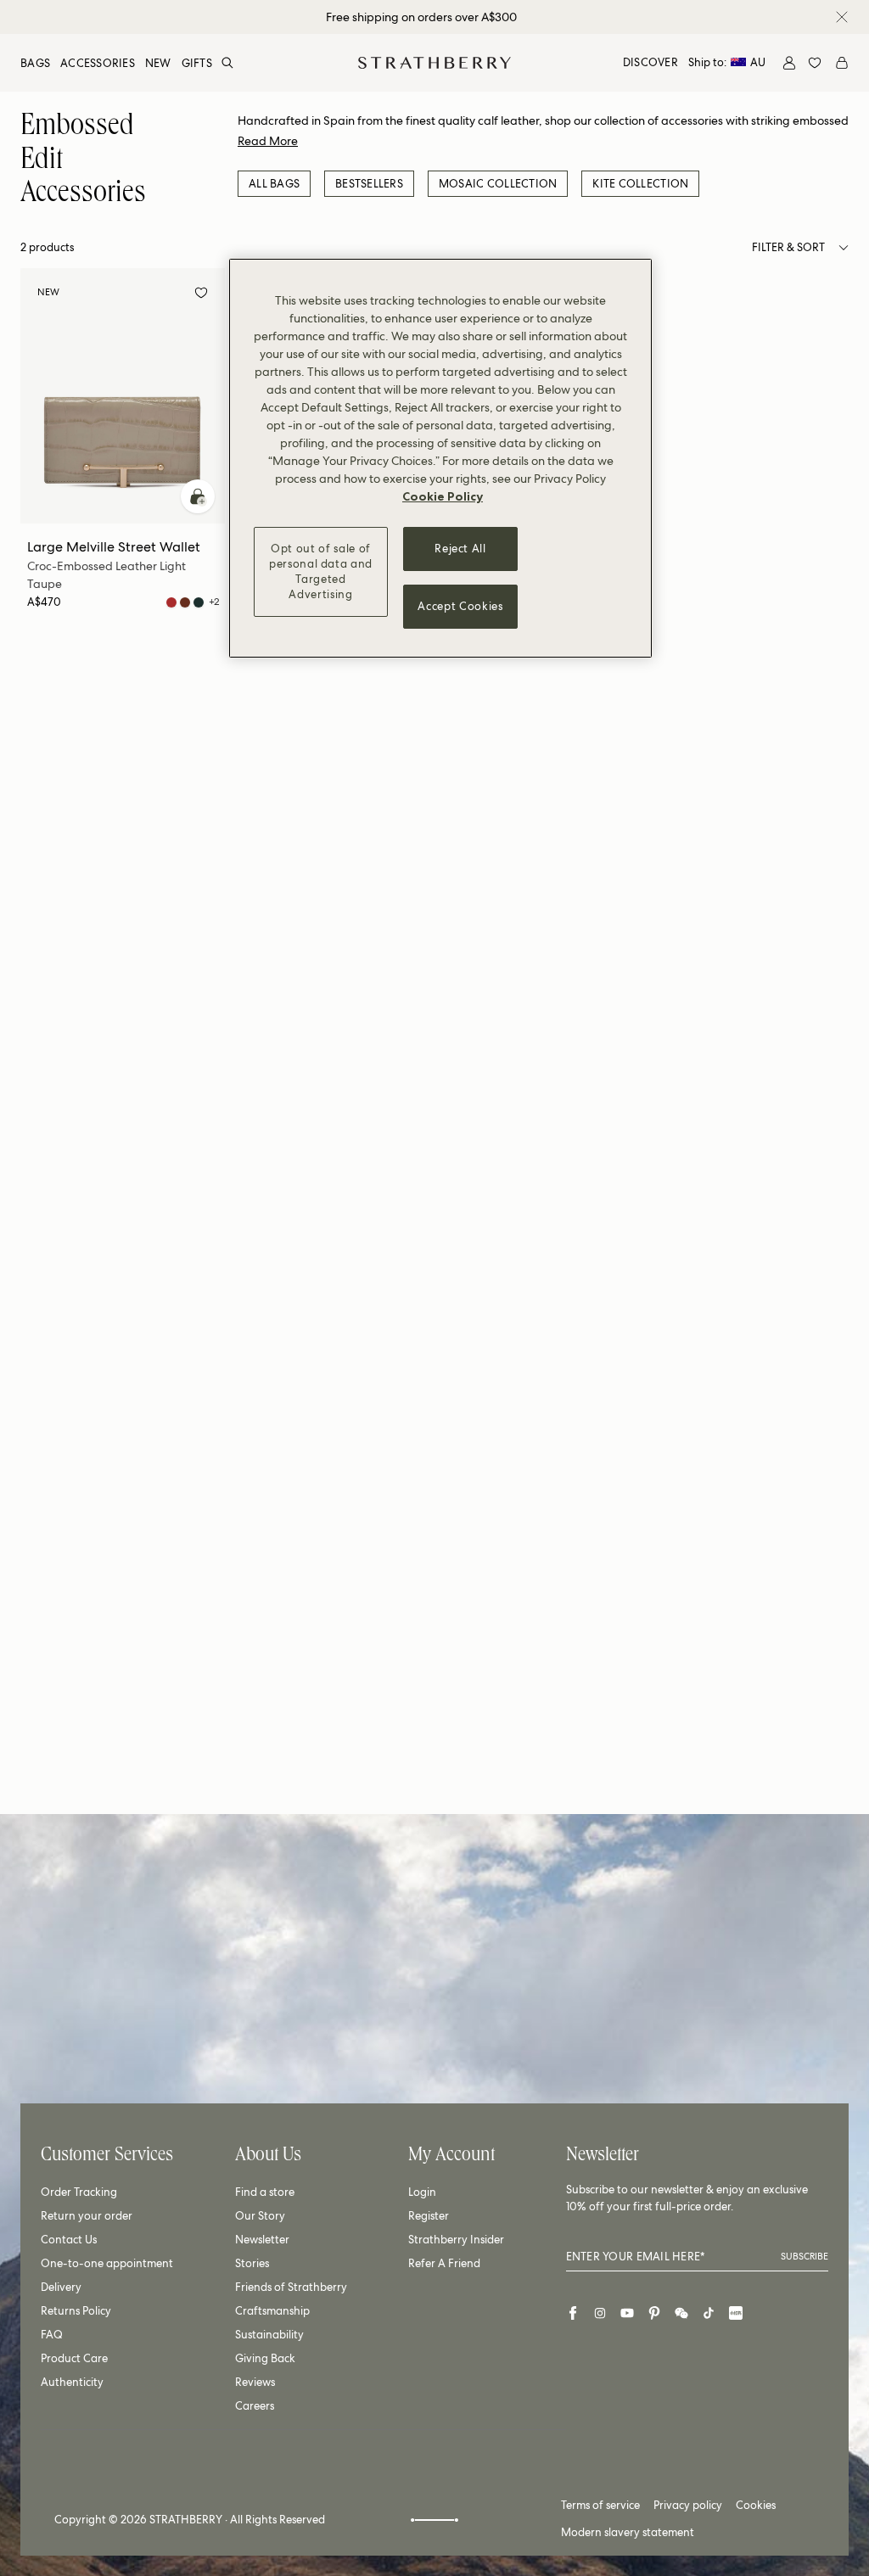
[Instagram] (600, 2313)
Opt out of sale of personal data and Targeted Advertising (321, 572)
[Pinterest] (654, 2313)
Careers (255, 2406)
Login (422, 2192)
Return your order (87, 2216)
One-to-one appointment (107, 2263)
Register (429, 2216)
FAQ (52, 2335)
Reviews (255, 2382)
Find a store (265, 2192)
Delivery (61, 2287)
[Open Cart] (842, 63)
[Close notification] (842, 17)
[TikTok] (709, 2313)
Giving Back (265, 2358)
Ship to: (727, 62)
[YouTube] (627, 2313)
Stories (252, 2263)
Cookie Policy (443, 496)
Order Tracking (79, 2192)
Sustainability (269, 2335)
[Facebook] (573, 2313)
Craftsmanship (272, 2311)
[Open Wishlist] (815, 63)
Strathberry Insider (456, 2240)
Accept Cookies (460, 606)
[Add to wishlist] (201, 295)
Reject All (460, 549)
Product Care (74, 2358)
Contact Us (69, 2240)
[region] (440, 458)
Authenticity (72, 2382)
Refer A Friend (444, 2263)
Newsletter (262, 2240)
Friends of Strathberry (291, 2287)
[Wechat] (681, 2313)
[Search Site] (227, 63)
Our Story (260, 2216)
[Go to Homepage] (434, 63)
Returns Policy (76, 2311)
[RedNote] (736, 2313)
